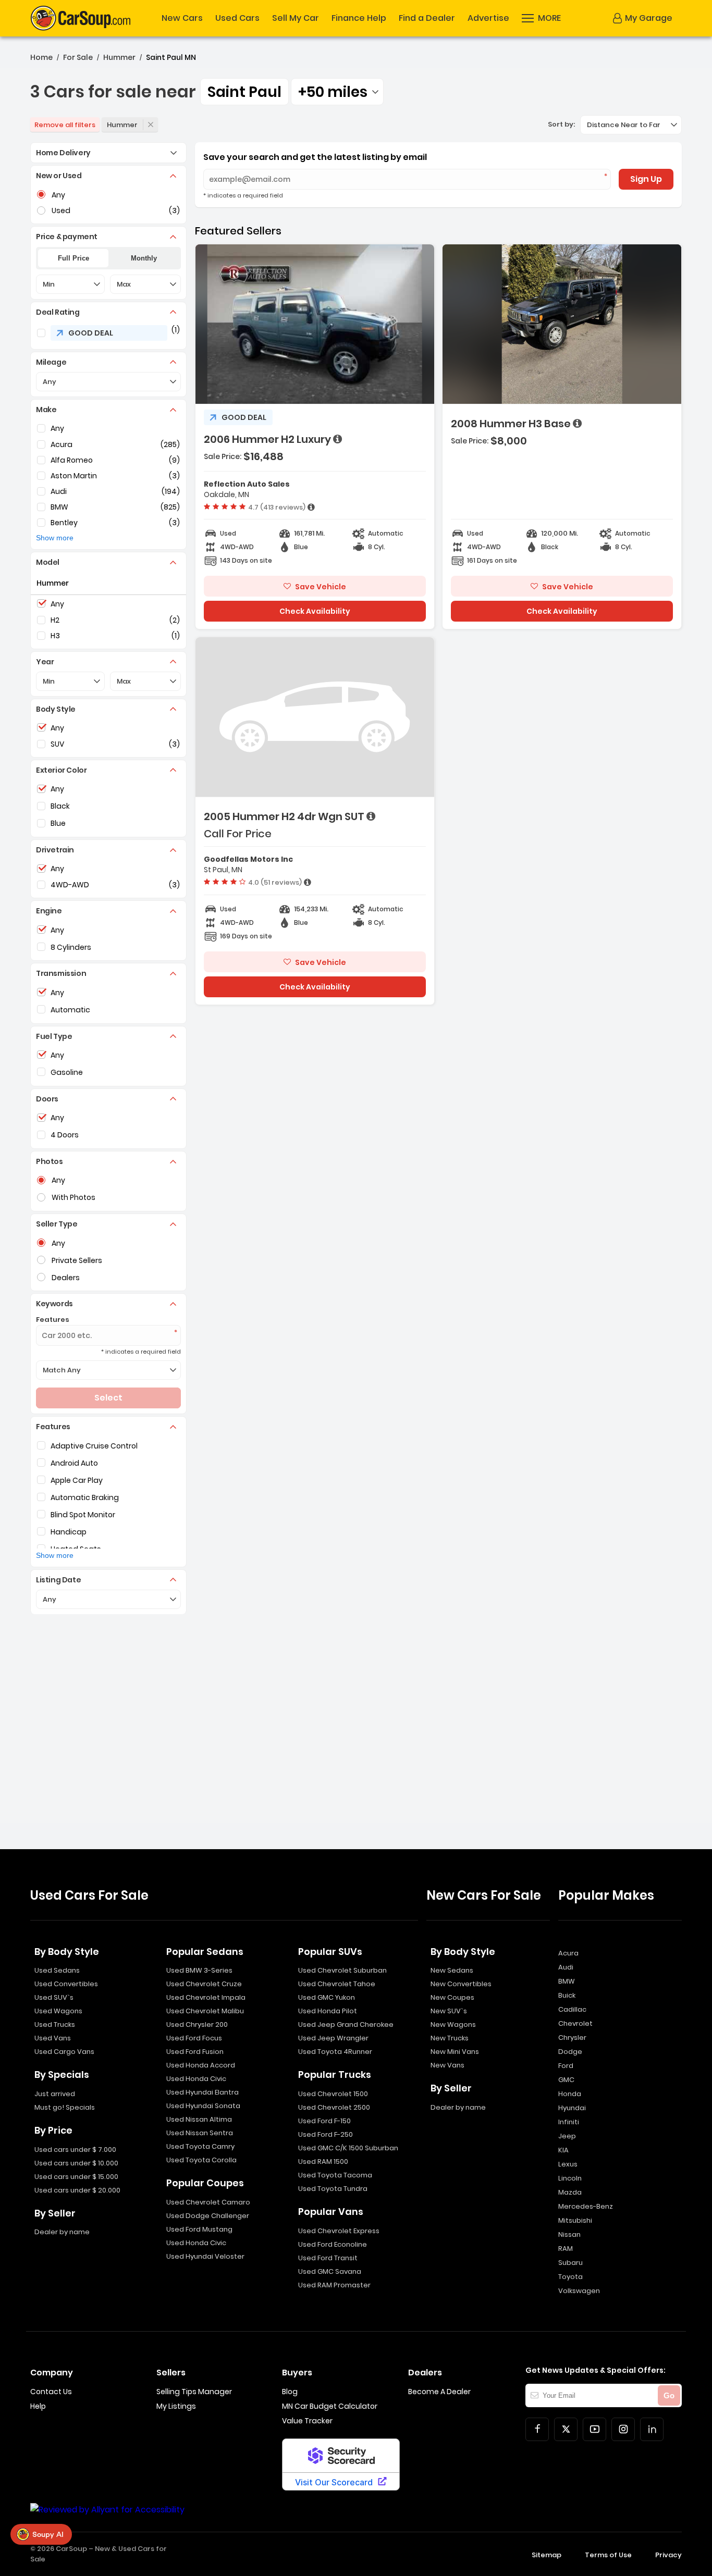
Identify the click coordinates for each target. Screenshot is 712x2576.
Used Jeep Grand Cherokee (346, 2024)
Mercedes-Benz (586, 2206)
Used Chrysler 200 (197, 2024)
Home (41, 57)
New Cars (182, 18)
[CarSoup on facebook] (537, 2429)
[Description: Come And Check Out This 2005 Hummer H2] (371, 816)
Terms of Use (608, 2555)
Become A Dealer (439, 2392)
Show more (55, 538)
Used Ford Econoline (333, 2244)
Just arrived (55, 2094)
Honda (570, 2094)
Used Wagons (58, 2011)
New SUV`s (449, 2011)
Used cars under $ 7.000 (75, 2150)
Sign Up (646, 179)
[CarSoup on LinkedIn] (652, 2429)
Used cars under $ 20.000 (77, 2190)
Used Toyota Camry (200, 2146)
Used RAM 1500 (323, 2162)
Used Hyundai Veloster (205, 2256)
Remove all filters (65, 125)
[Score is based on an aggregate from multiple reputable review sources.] (311, 507)
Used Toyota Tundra (333, 2189)
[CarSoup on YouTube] (594, 2429)
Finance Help (359, 18)
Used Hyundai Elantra (202, 2092)
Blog (290, 2392)
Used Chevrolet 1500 (333, 2094)
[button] (541, 18)
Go (669, 2395)
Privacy (668, 2555)
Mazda (570, 2192)
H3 (55, 636)
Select (108, 1398)
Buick (567, 1995)
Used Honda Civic (196, 2079)
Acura (62, 444)
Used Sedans (57, 1970)
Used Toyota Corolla (201, 2160)
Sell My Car (296, 18)
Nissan (569, 2234)
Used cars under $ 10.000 (76, 2163)
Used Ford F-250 (326, 2134)
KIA (563, 2150)
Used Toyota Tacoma (335, 2175)
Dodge (570, 2052)
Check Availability (315, 611)
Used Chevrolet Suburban (342, 1970)
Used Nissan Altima (199, 2119)
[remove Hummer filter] (151, 125)
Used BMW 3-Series (199, 1970)
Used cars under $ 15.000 (76, 2177)
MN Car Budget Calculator (330, 2406)
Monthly (144, 258)
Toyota (570, 2277)
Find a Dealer (427, 18)
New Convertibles (461, 1984)
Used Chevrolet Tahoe (337, 1984)
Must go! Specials (65, 2107)
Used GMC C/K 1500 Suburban (348, 2148)
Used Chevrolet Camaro (208, 2202)
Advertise (488, 18)
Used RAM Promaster (334, 2285)
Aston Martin (74, 476)
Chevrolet (575, 2023)
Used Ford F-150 (324, 2121)
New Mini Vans (455, 2052)
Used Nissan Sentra (200, 2133)
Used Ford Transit (328, 2258)
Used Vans (53, 2038)
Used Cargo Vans (64, 2052)
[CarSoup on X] (566, 2429)
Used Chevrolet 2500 (334, 2107)
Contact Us (51, 2392)
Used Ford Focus (194, 2038)
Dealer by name (62, 2232)
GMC (566, 2080)
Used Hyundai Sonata (203, 2106)
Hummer (119, 57)
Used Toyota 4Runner (335, 2052)
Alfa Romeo (72, 460)
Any (57, 428)
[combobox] (337, 92)
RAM (566, 2249)
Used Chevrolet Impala (206, 1997)
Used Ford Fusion (195, 2052)
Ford (566, 2066)
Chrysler (572, 2038)
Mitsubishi (575, 2220)
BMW (59, 507)
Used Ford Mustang (199, 2229)
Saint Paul (244, 92)
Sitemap (547, 2555)
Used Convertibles (66, 1984)
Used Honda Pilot (328, 2011)
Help (38, 2406)
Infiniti (569, 2122)
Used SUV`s (54, 1997)
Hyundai (572, 2108)
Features (53, 1320)
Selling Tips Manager (194, 2392)
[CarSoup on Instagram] (623, 2429)
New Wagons (453, 2024)
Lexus (568, 2164)
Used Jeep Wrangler (333, 2038)
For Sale (78, 57)
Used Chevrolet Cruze (204, 1984)
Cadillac (572, 2009)
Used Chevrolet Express (339, 2231)
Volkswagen (579, 2291)
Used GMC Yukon (327, 1997)
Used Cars (237, 18)
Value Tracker (307, 2421)
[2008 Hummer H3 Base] (562, 437)
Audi (59, 491)
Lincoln (570, 2178)
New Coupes (452, 1997)
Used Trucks (55, 2024)
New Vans (447, 2065)
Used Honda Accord (201, 2065)
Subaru (570, 2263)
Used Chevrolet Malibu (205, 2011)
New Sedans (452, 1970)
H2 (55, 620)
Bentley (64, 523)
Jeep (567, 2136)
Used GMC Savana (330, 2271)
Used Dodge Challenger (208, 2216)
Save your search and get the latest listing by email (315, 157)
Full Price (73, 258)
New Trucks (450, 2038)
